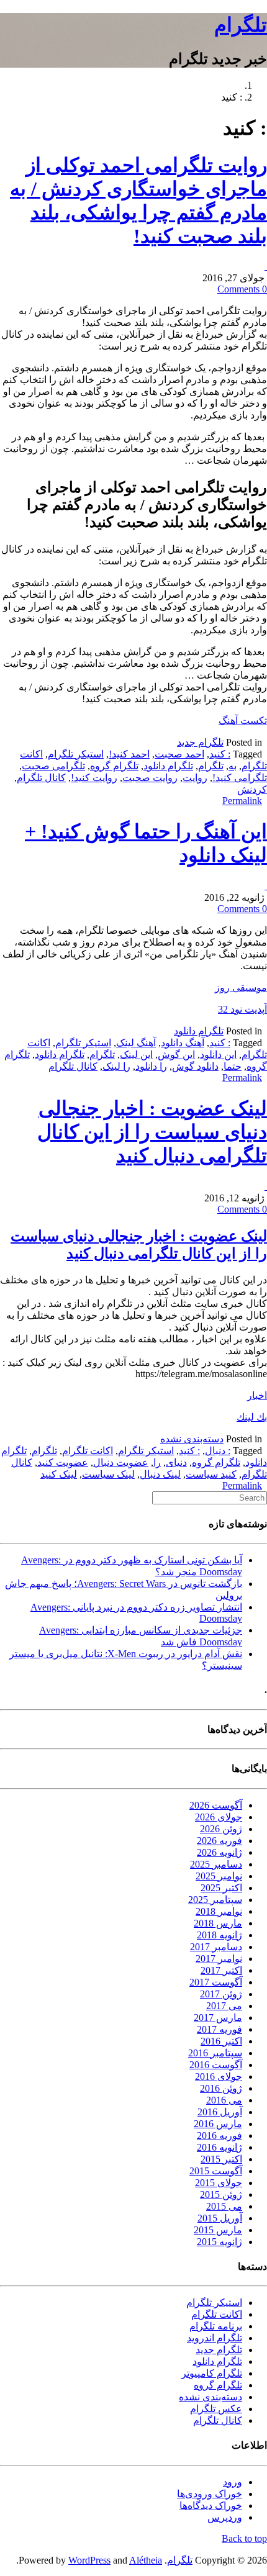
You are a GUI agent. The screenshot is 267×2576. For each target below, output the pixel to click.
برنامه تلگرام (216, 2326)
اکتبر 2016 (221, 2041)
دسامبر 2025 (216, 1864)
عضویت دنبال (121, 1462)
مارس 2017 (218, 2018)
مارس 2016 (218, 2124)
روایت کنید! (94, 778)
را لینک (116, 1066)
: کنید (220, 754)
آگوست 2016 (216, 2065)
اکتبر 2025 (221, 1888)
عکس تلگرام (216, 2409)
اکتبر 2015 (221, 2159)
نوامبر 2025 (219, 1876)
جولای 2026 (219, 1817)
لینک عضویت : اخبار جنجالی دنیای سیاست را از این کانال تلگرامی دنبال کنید (152, 1132)
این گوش (176, 1055)
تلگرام (241, 25)
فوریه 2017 (219, 2029)
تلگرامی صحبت (53, 766)
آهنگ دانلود (183, 1043)
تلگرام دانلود (168, 766)
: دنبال (218, 1451)
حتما (233, 1066)
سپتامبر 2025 (215, 1900)
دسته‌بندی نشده (192, 1439)
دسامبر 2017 (216, 1947)
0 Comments (242, 289)
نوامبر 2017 (219, 1959)
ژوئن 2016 (221, 2088)
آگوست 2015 (216, 2171)
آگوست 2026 (216, 1805)
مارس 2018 (218, 1923)
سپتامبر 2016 (215, 2053)
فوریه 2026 (219, 1841)
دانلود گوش (195, 1066)
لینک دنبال (160, 1474)
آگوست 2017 (216, 1982)
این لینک (136, 1055)
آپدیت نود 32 (242, 1009)
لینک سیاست (108, 1474)
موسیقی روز (241, 987)
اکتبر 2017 (221, 1970)
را (157, 1462)
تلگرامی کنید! (240, 778)
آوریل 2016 (220, 2112)
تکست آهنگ (243, 721)
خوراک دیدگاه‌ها (211, 2506)
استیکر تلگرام (76, 754)
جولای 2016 (219, 2077)
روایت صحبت (150, 778)
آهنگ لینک (136, 1043)
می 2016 (224, 2100)
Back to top (244, 2538)
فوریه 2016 (219, 2135)
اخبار (257, 1395)
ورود (233, 2482)
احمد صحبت (179, 754)
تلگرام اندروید (215, 2338)
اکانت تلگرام (88, 1451)
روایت (195, 778)
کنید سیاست (211, 1474)
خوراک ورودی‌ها (210, 2494)
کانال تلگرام (41, 778)
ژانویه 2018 (219, 1935)
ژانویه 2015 (219, 2242)
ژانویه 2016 (219, 2147)
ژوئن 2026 (221, 1829)
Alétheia (146, 2560)
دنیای (176, 1462)
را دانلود (151, 1066)
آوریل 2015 (220, 2218)
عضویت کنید (63, 1462)
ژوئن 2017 (221, 1994)
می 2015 (224, 2206)
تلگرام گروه (114, 766)
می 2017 (224, 2006)
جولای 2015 (219, 2183)
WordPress (89, 2560)
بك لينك (252, 1417)
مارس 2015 (218, 2230)
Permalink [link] (242, 801)
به (233, 766)
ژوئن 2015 (221, 2194)
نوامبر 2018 (219, 1911)
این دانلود (218, 1055)
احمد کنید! (129, 754)
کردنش (252, 789)
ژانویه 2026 (219, 1852)
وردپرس (225, 2517)
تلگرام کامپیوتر (212, 2373)
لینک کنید (59, 1474)
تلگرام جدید (200, 742)
